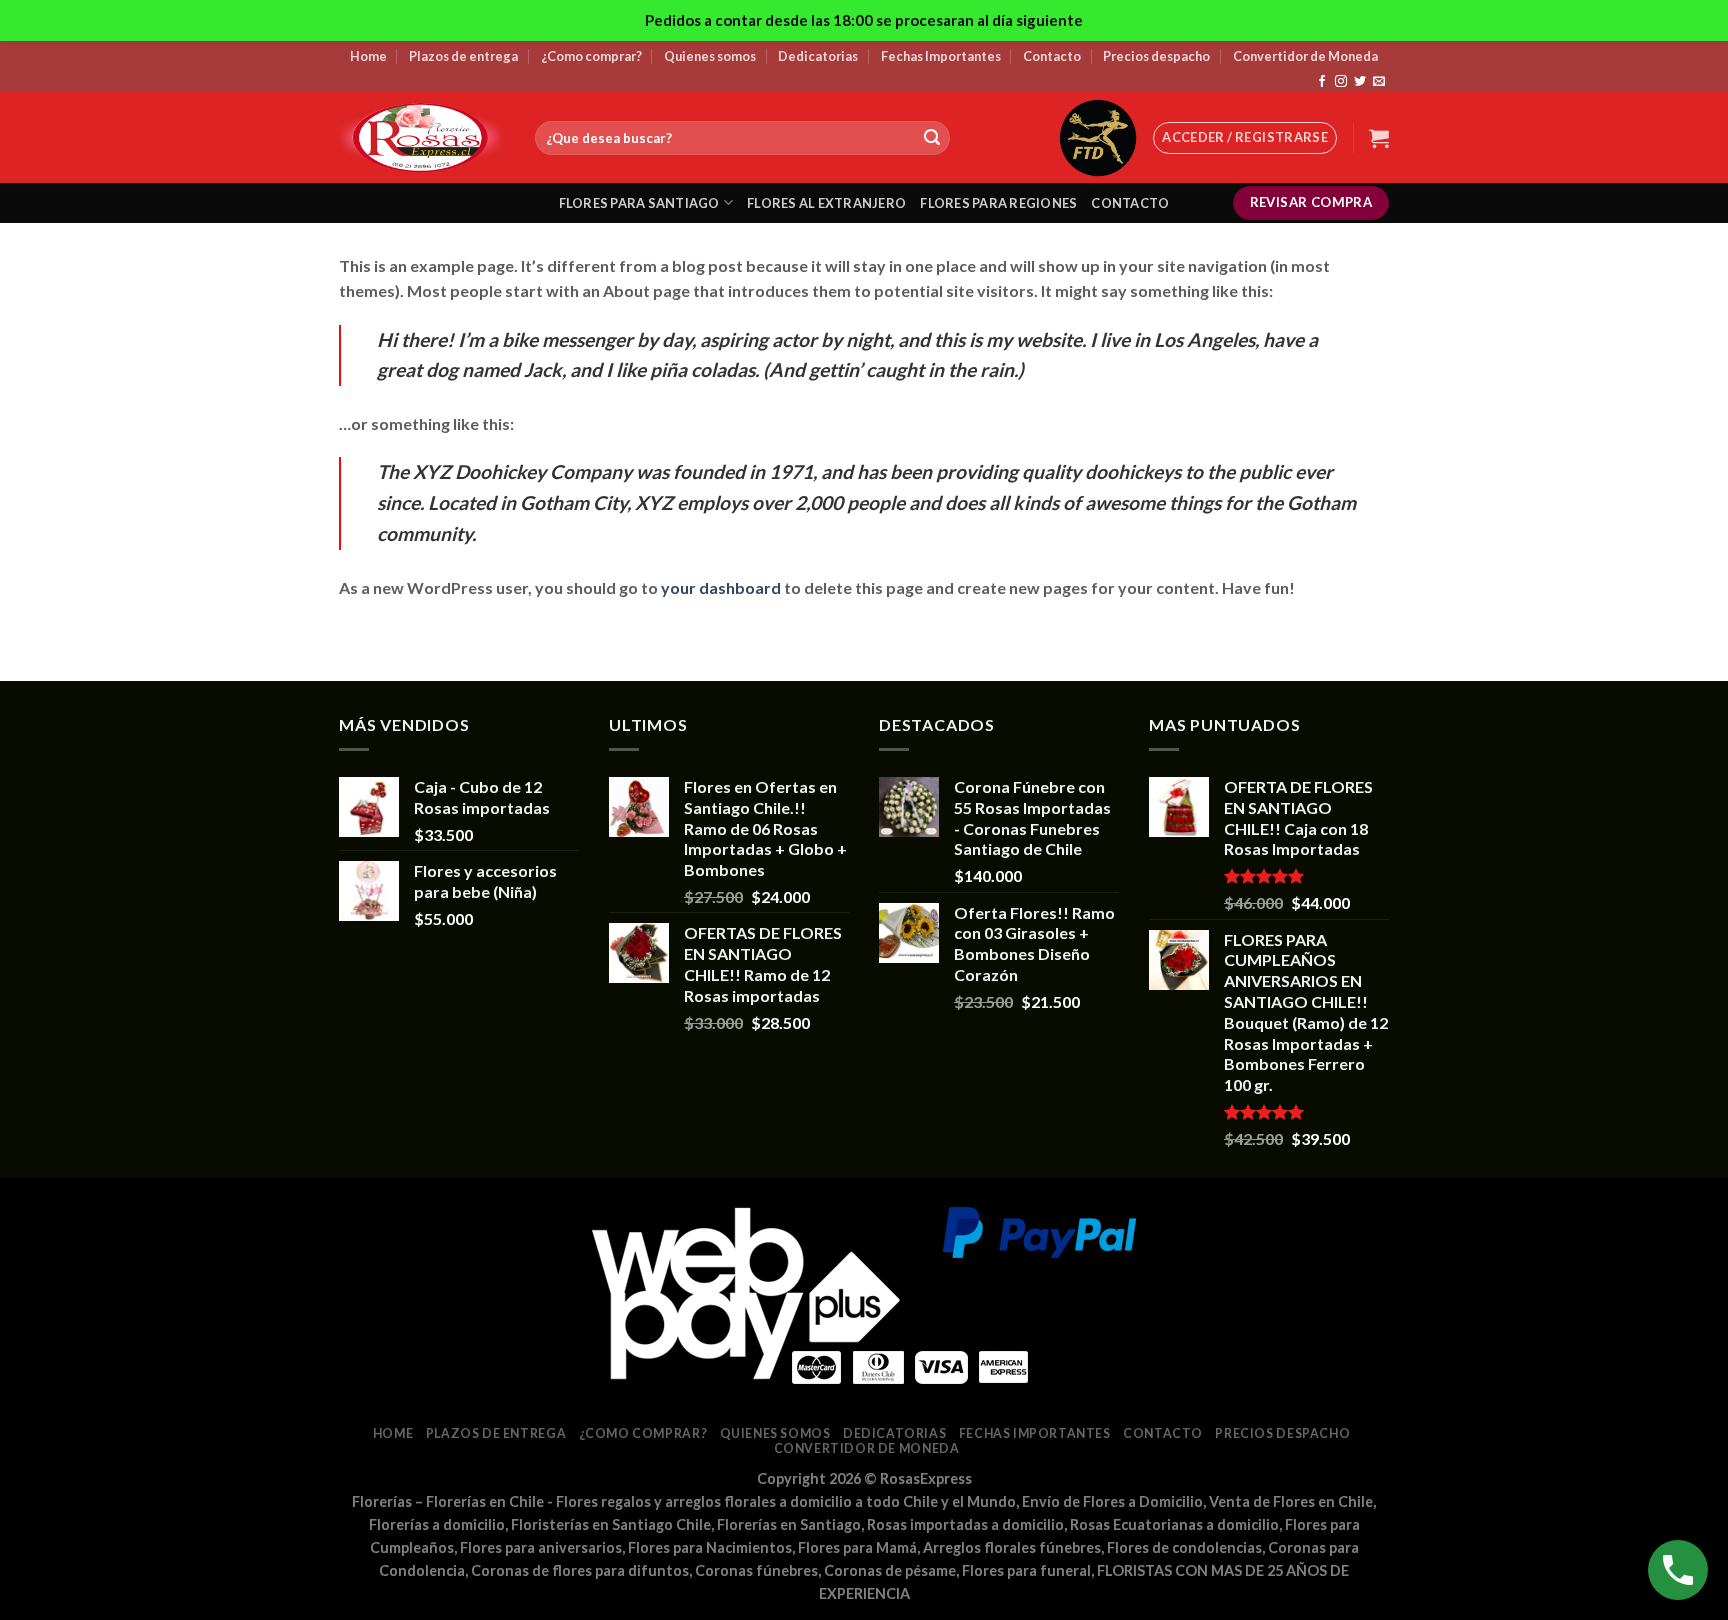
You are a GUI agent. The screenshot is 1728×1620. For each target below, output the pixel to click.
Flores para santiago (639, 203)
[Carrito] (1379, 138)
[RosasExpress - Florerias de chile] (422, 137)
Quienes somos (710, 56)
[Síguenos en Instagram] (1341, 82)
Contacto (1052, 56)
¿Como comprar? (591, 56)
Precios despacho (1156, 56)
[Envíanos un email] (1379, 82)
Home (368, 56)
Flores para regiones (998, 203)
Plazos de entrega (463, 56)
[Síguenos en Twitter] (1360, 82)
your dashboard (721, 587)
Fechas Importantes (941, 56)
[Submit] (932, 138)
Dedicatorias (818, 56)
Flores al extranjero (826, 203)
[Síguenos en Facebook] (1322, 82)
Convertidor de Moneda (1305, 56)
